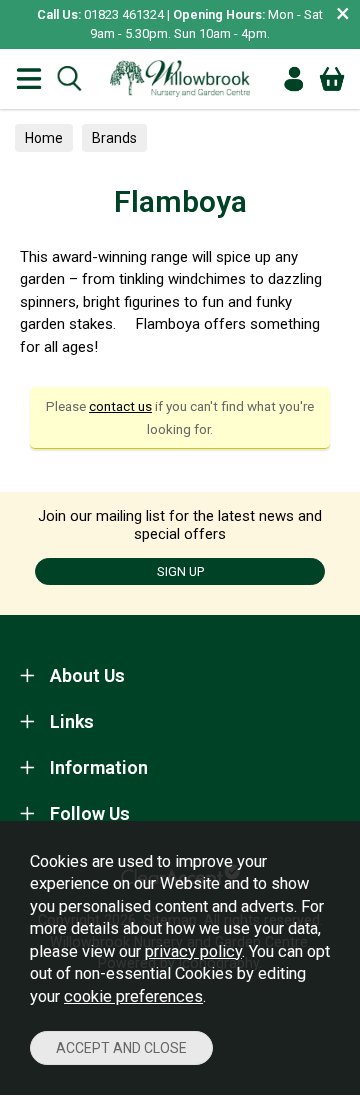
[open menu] (29, 78)
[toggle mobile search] (69, 78)
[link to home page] (180, 79)
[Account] (294, 79)
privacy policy (193, 951)
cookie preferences (133, 996)
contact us (120, 406)
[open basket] (332, 79)
